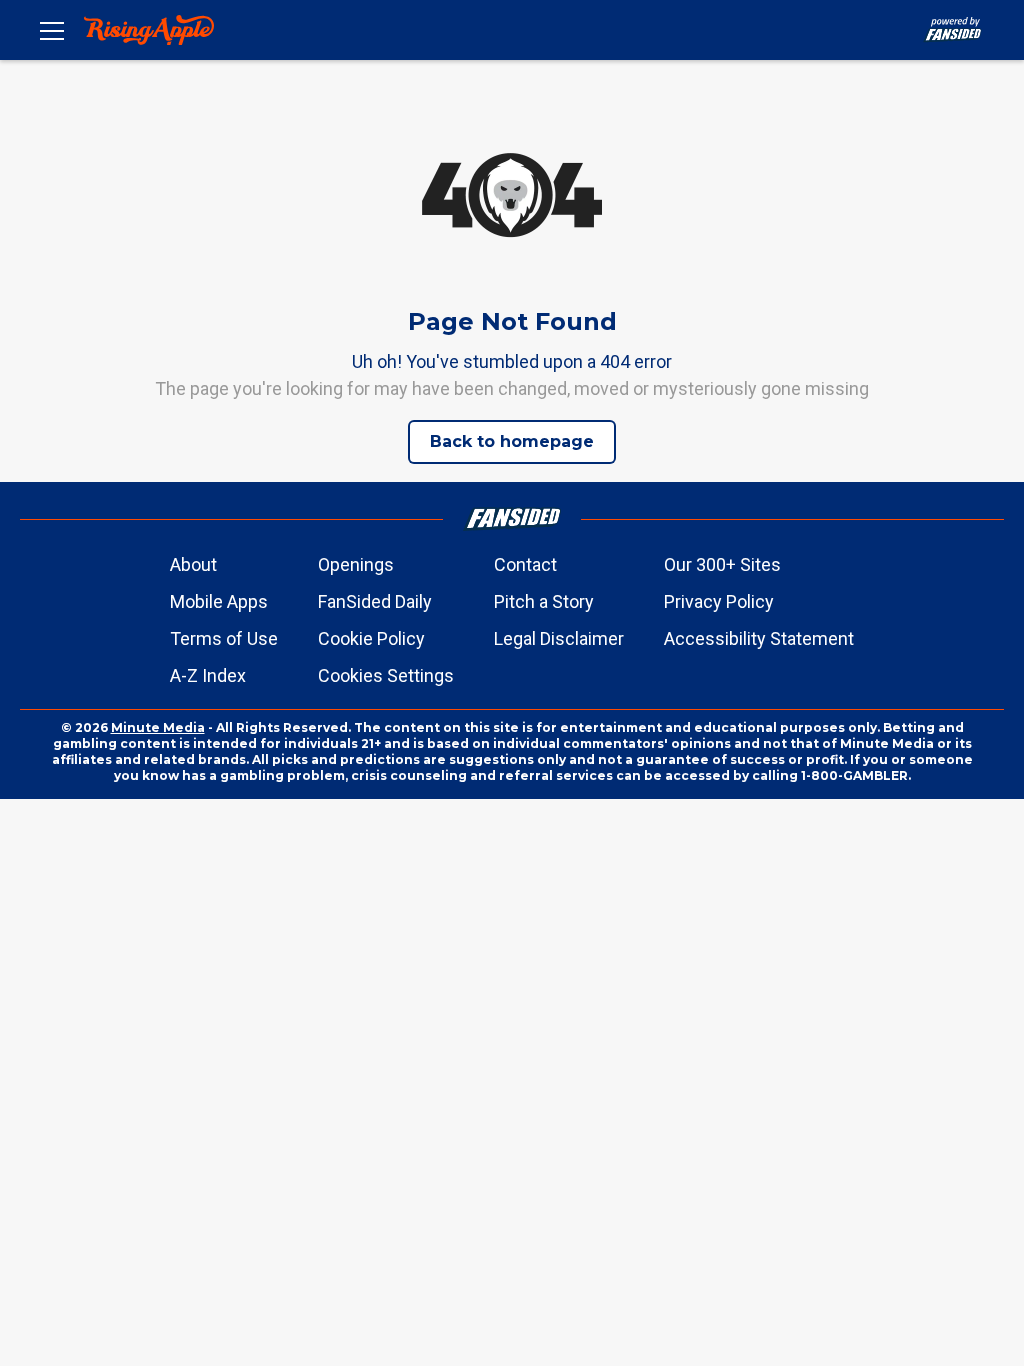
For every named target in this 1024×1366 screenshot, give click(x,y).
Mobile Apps (219, 601)
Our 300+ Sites (722, 564)
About (193, 564)
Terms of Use (224, 638)
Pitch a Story (544, 601)
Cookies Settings (386, 675)
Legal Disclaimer (559, 638)
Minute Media (158, 727)
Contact (525, 564)
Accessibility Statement (759, 638)
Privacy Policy (719, 601)
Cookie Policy (371, 638)
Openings (356, 564)
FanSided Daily (375, 601)
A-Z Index (208, 675)
